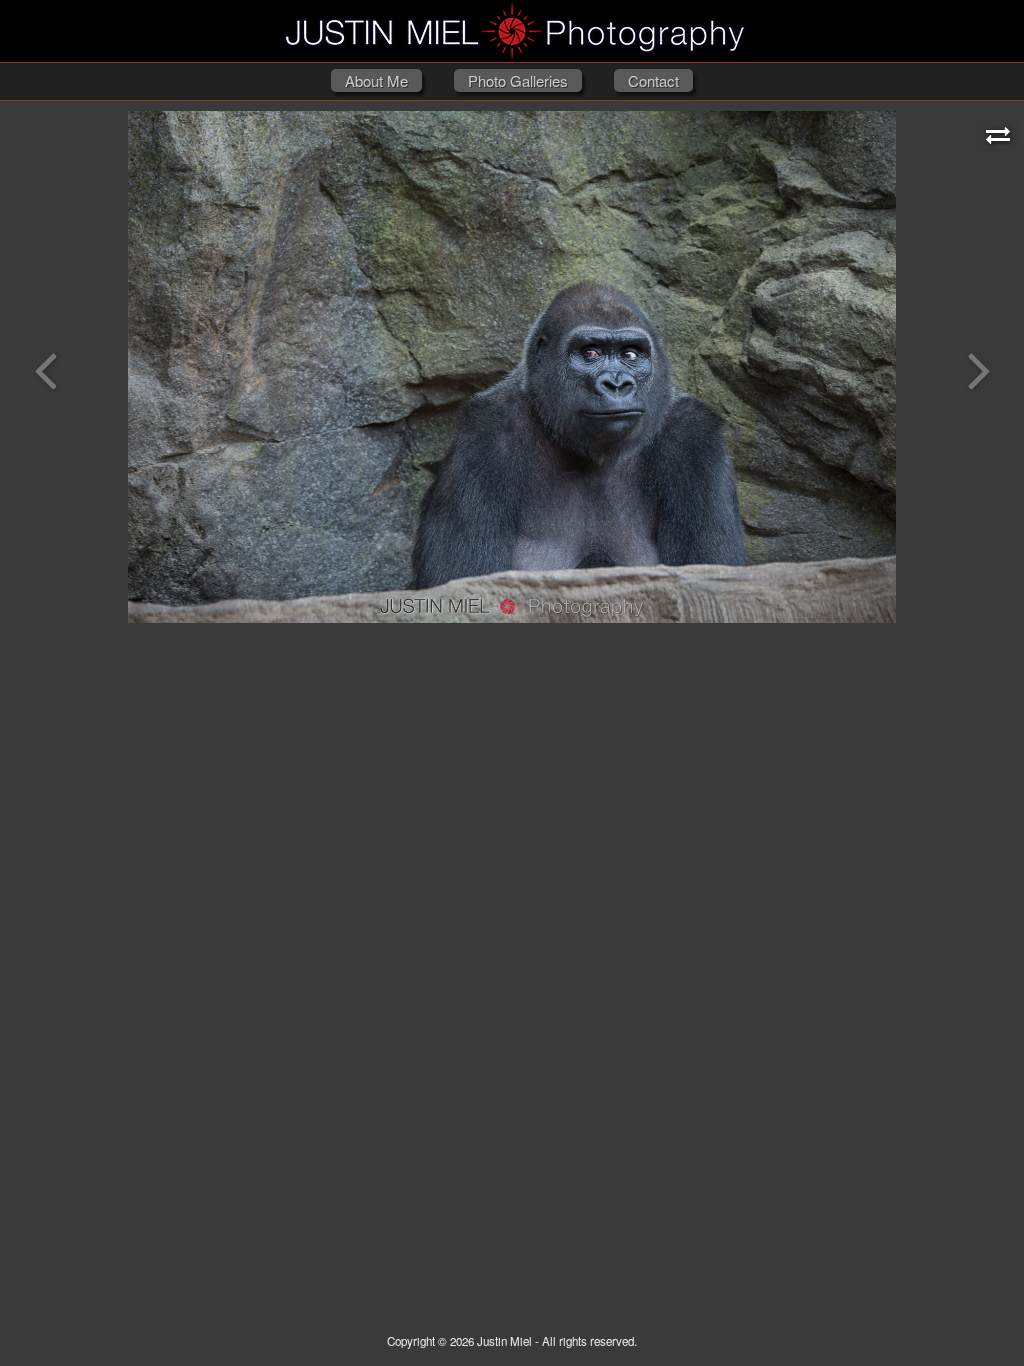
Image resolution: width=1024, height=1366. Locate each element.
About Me (376, 80)
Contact (653, 80)
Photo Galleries (518, 80)
